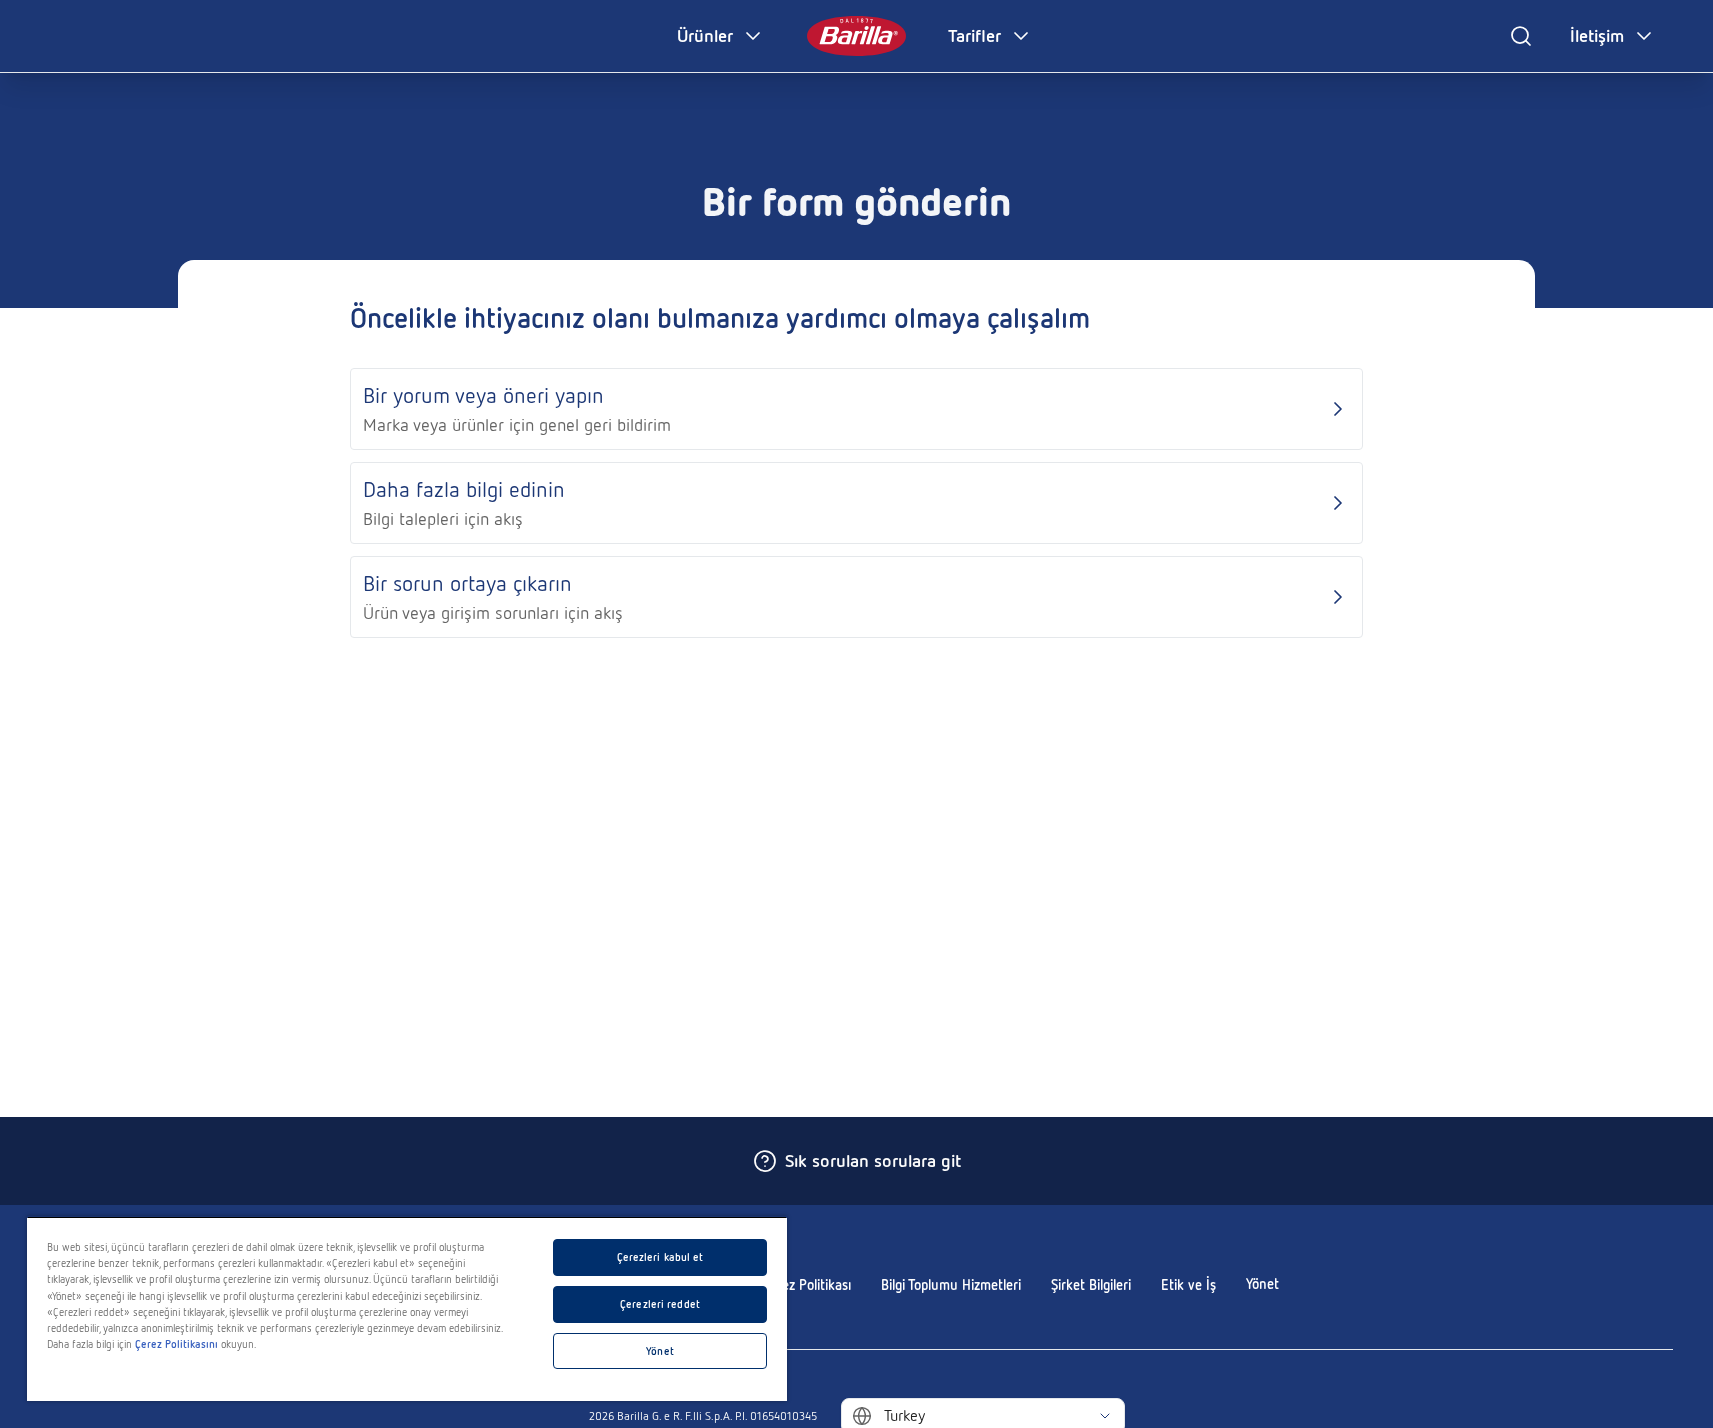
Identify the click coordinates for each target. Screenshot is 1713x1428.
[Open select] (1105, 1416)
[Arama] (1521, 36)
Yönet (1262, 1284)
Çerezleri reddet (660, 1304)
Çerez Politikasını (176, 1344)
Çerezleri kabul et (660, 1257)
